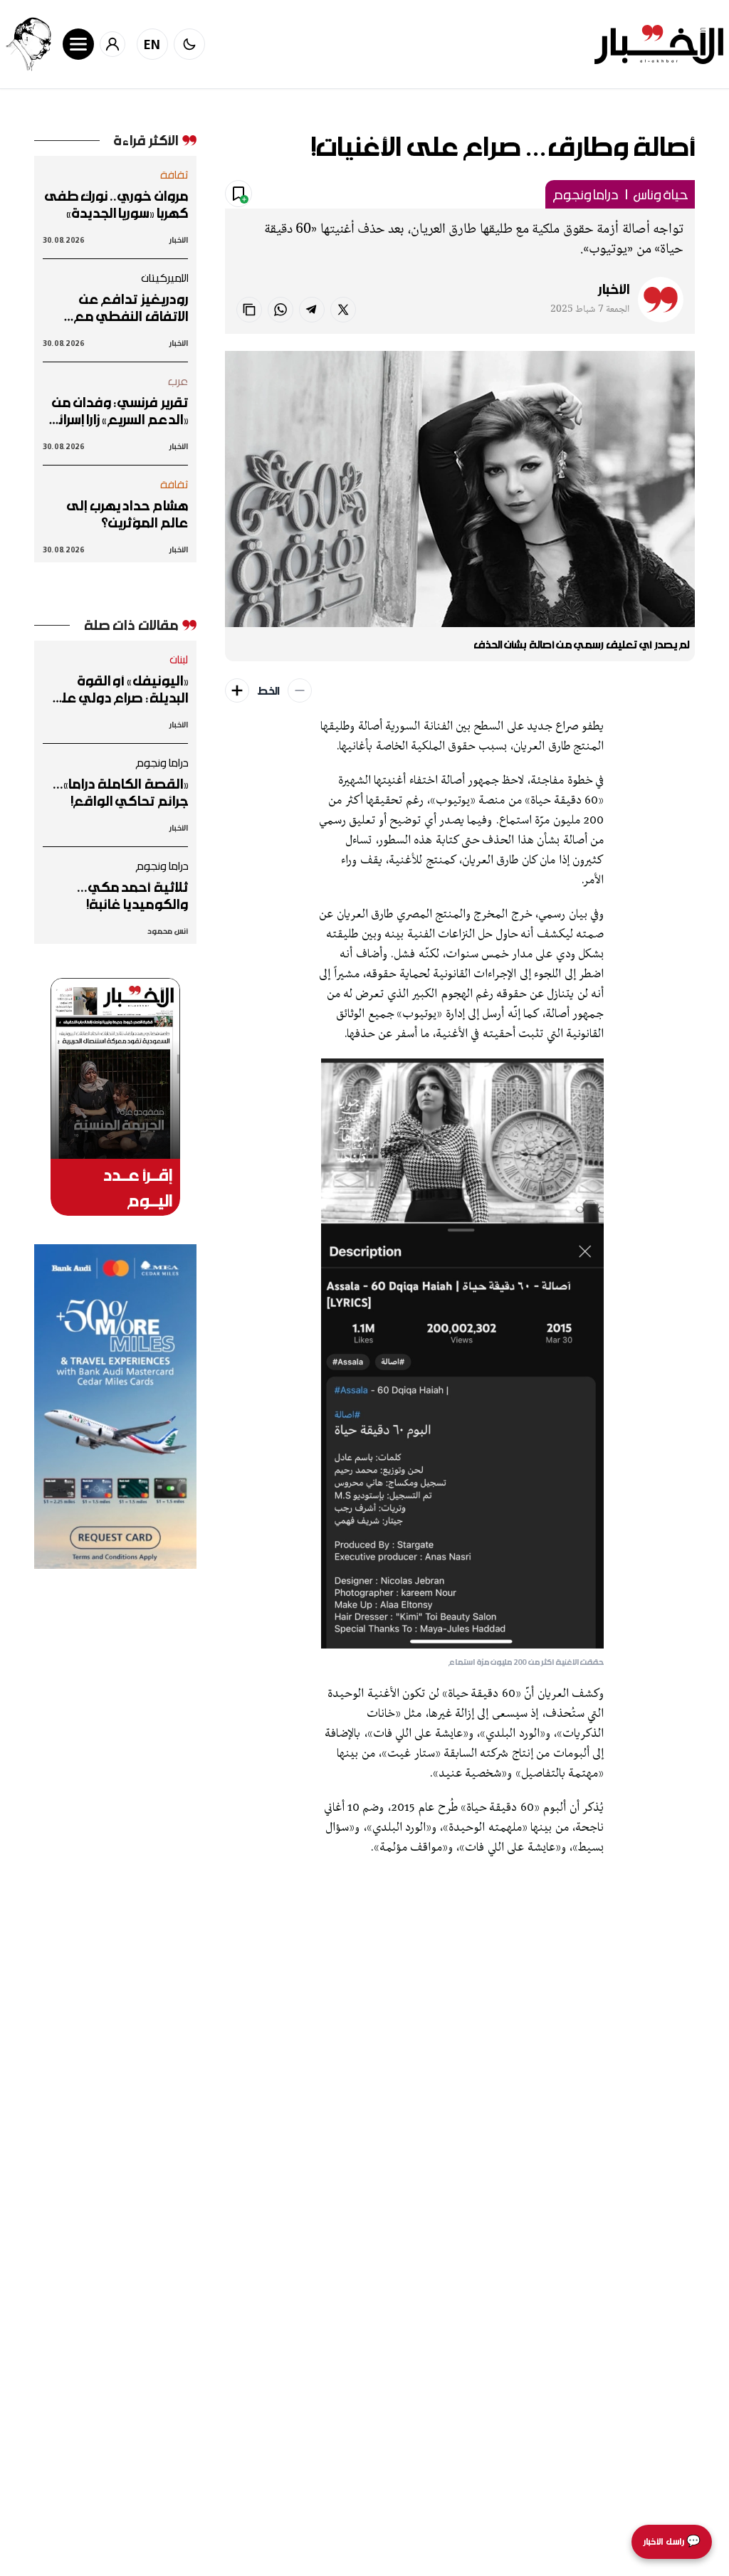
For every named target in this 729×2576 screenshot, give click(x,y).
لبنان (179, 659)
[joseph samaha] (28, 44)
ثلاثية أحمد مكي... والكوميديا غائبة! (133, 895)
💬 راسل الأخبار (672, 2541)
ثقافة (174, 174)
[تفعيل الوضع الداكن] (189, 44)
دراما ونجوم (585, 194)
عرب (178, 381)
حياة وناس (661, 194)
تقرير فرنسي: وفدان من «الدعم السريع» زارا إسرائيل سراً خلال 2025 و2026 (116, 411)
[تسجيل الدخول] (112, 44)
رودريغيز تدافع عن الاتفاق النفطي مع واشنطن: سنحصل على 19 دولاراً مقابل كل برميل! (123, 307)
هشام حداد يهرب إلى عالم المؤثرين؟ (127, 514)
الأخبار (614, 289)
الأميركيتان (165, 278)
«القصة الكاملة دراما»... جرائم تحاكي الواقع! (121, 792)
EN (152, 44)
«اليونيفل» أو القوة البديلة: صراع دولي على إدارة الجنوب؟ (119, 689)
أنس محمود (167, 931)
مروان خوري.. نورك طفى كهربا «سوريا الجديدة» (116, 204)
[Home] (659, 44)
